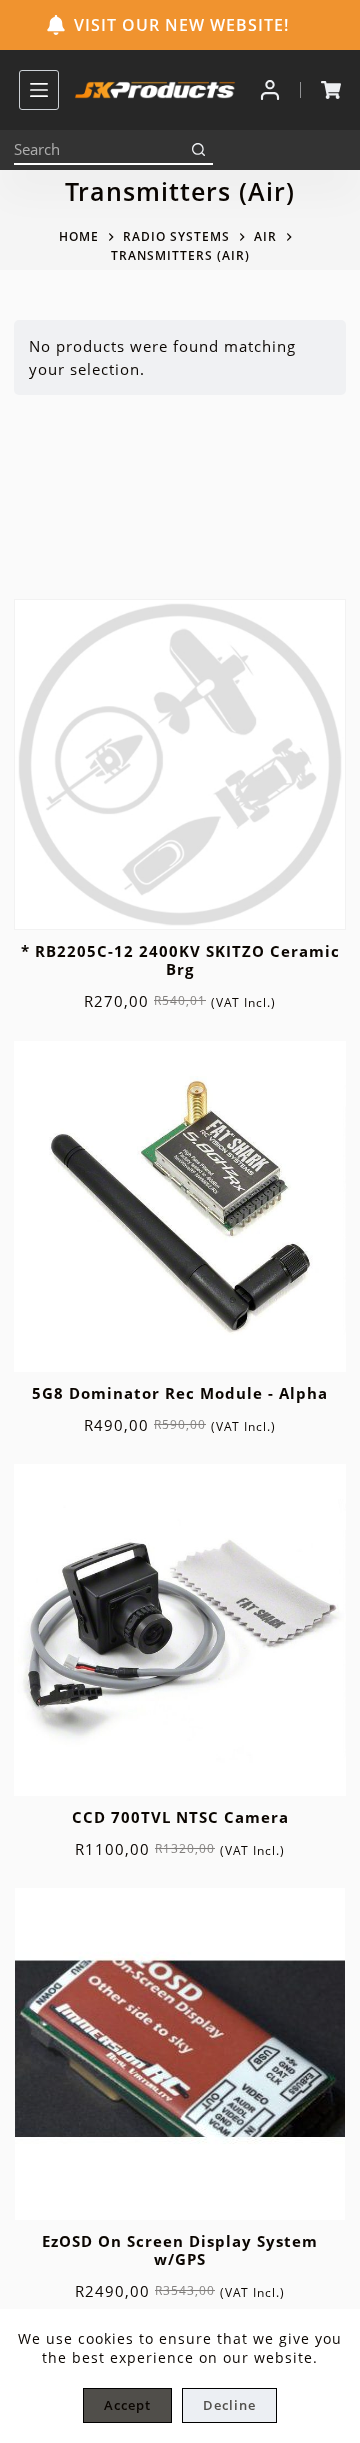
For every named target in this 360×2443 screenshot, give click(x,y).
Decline (229, 2405)
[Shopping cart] (331, 90)
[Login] (270, 90)
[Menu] (39, 90)
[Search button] (198, 150)
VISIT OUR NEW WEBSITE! (181, 25)
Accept (127, 2405)
